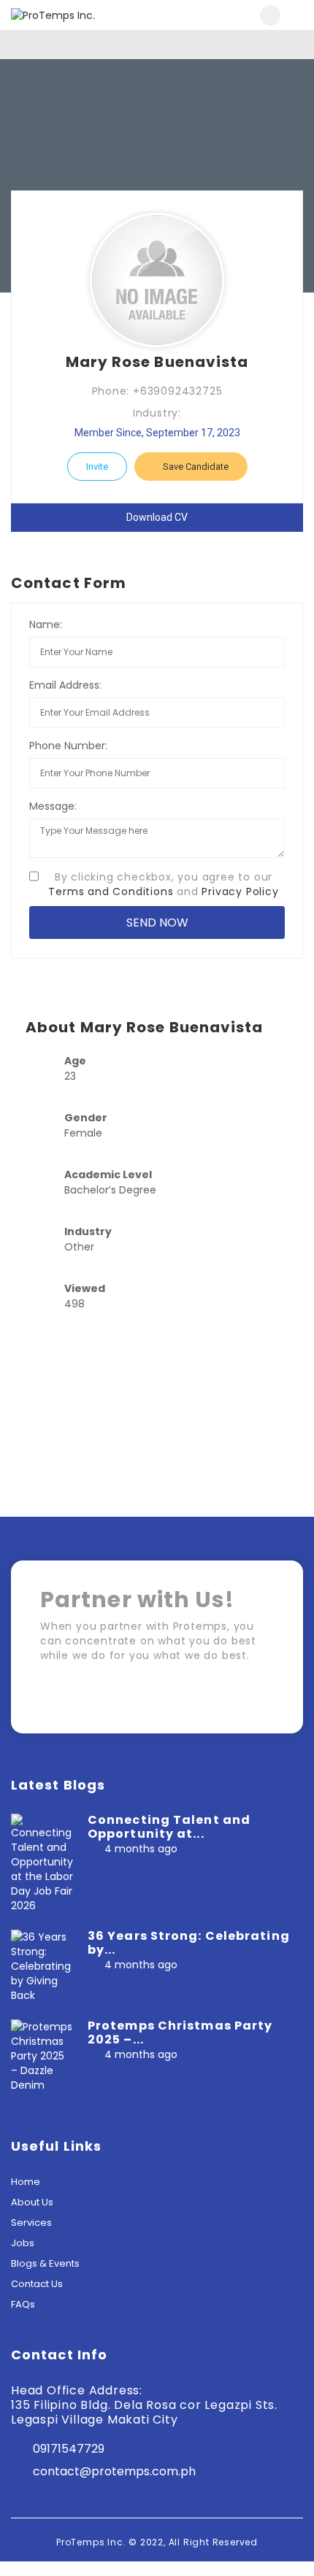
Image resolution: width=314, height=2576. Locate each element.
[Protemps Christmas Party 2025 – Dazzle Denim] (42, 2055)
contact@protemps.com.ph (114, 2471)
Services (31, 2223)
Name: (46, 624)
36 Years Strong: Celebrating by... (189, 1943)
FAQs (23, 2304)
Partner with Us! (212, 1700)
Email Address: (65, 685)
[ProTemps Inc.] (84, 15)
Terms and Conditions (111, 891)
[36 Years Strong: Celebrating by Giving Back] (42, 1965)
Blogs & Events (45, 2263)
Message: (53, 806)
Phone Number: (68, 746)
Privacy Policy (240, 891)
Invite (97, 467)
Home (26, 2182)
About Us (32, 2202)
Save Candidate (195, 467)
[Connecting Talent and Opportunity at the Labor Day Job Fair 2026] (42, 1863)
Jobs (23, 2243)
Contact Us (37, 2284)
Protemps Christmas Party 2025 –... (180, 2032)
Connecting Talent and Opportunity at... (169, 1827)
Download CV (157, 517)
